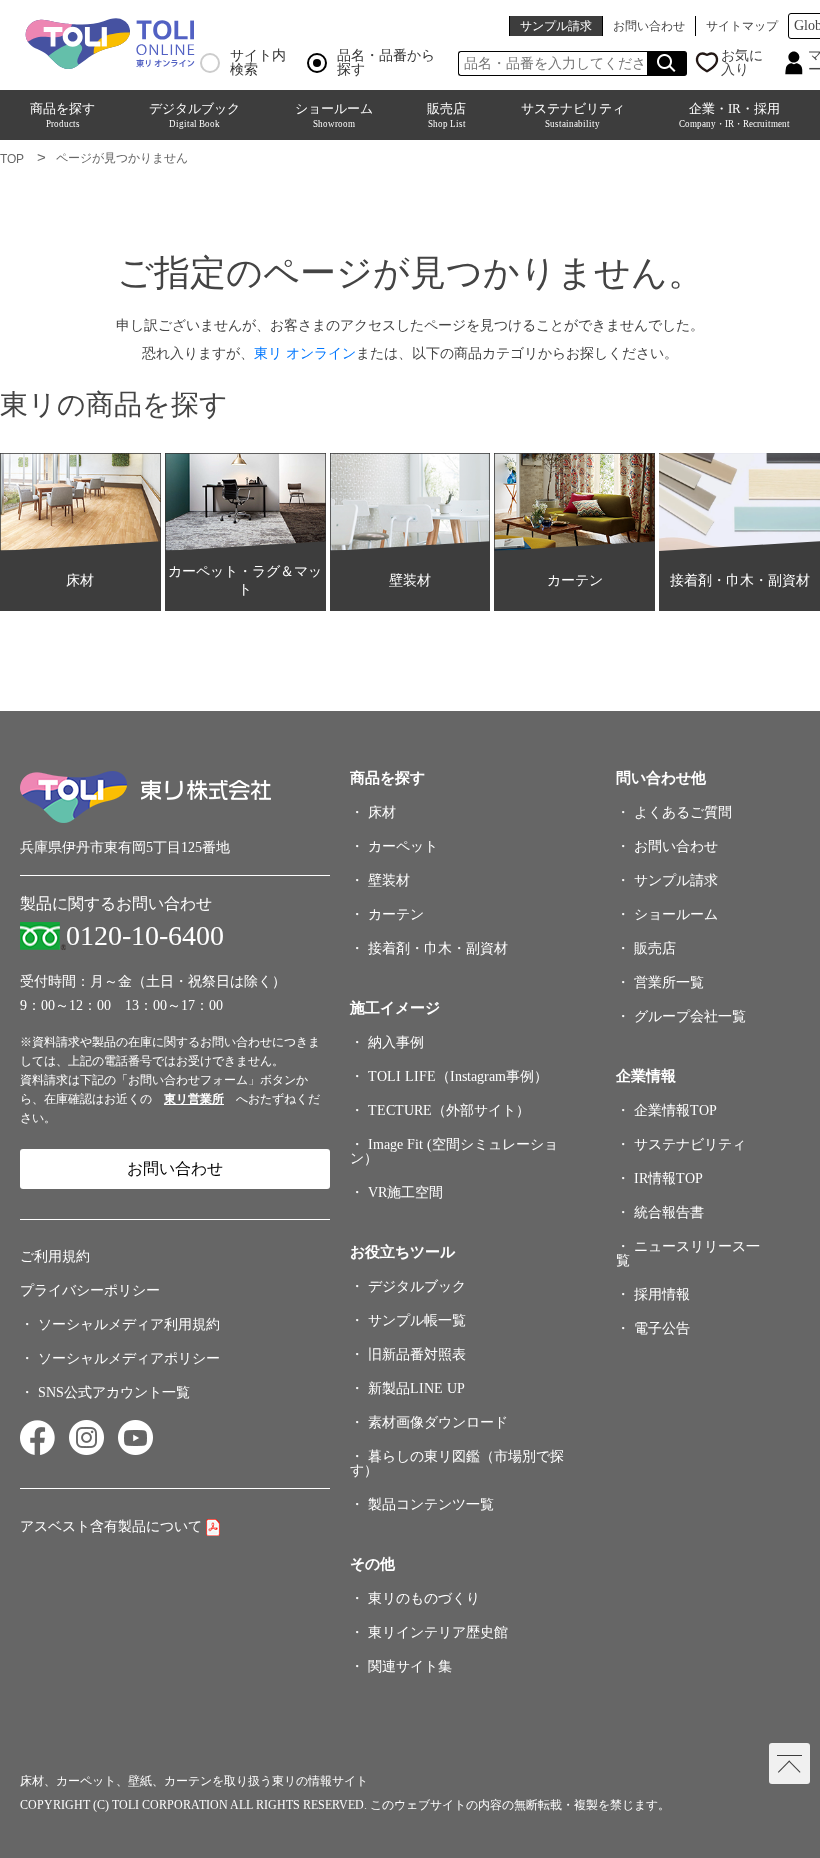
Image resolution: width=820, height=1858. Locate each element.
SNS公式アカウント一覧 (114, 1392)
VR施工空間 (405, 1192)
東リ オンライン (305, 353)
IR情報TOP (668, 1178)
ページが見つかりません (122, 158)
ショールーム (334, 115)
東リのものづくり (424, 1598)
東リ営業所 (194, 1099)
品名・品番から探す (386, 63)
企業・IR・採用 (734, 115)
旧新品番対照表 (417, 1354)
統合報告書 (669, 1212)
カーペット (403, 846)
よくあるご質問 (683, 812)
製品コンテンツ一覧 (431, 1504)
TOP (12, 159)
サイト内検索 (258, 63)
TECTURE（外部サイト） (449, 1110)
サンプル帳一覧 (417, 1320)
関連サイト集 (410, 1666)
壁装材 (389, 880)
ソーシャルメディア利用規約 (129, 1324)
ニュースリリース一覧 (688, 1253)
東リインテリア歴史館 (438, 1632)
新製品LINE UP (416, 1388)
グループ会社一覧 (690, 1016)
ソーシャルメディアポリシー (129, 1358)
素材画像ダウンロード (438, 1422)
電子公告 (662, 1328)
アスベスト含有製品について (111, 1526)
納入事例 (396, 1042)
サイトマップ (742, 26)
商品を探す (62, 115)
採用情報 (662, 1294)
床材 (382, 812)
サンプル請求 (556, 26)
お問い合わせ (649, 26)
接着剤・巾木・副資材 (438, 948)
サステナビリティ (573, 115)
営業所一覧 (669, 982)
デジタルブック (194, 115)
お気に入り (742, 63)
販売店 (446, 115)
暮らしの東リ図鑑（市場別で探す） (457, 1463)
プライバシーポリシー (90, 1290)
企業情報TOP (675, 1110)
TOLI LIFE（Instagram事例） (458, 1076)
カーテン (396, 914)
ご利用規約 (55, 1256)
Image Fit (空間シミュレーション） (454, 1151)
